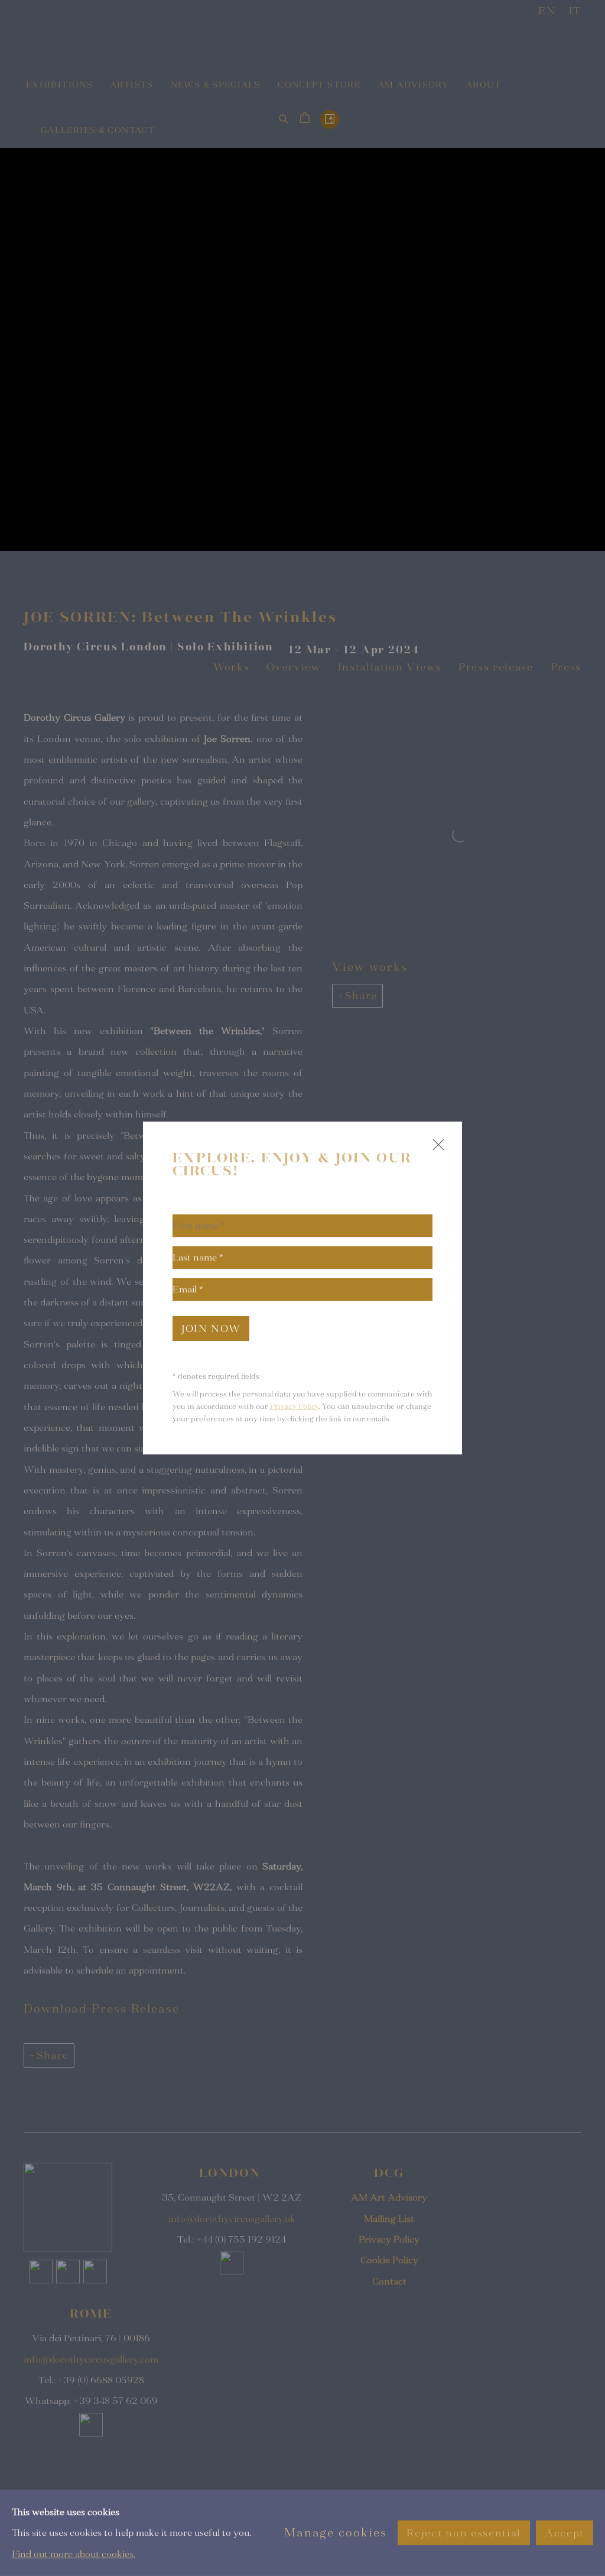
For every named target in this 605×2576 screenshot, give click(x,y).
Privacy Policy (294, 1407)
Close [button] (435, 1150)
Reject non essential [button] (463, 2533)
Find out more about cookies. (74, 2554)
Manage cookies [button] (336, 2533)
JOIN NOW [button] (211, 1329)
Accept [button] (565, 2533)
